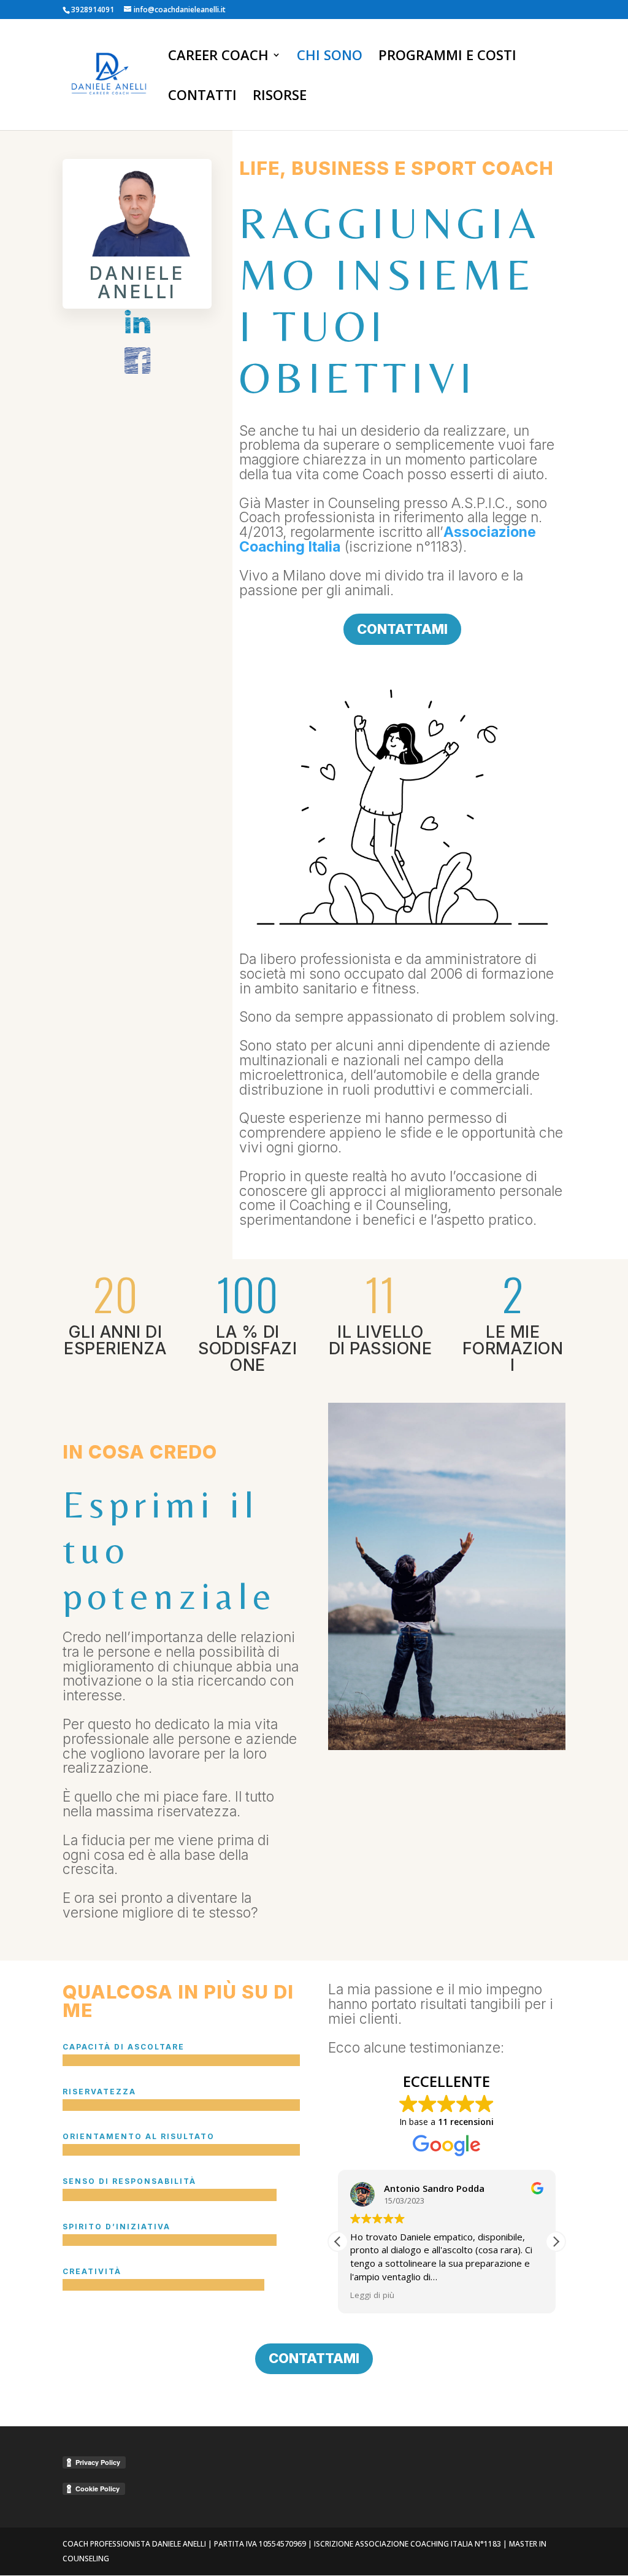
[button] (556, 2242)
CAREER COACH (218, 57)
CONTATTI (202, 97)
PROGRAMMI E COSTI (447, 57)
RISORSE (280, 97)
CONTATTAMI (402, 629)
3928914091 (93, 10)
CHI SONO (330, 57)
